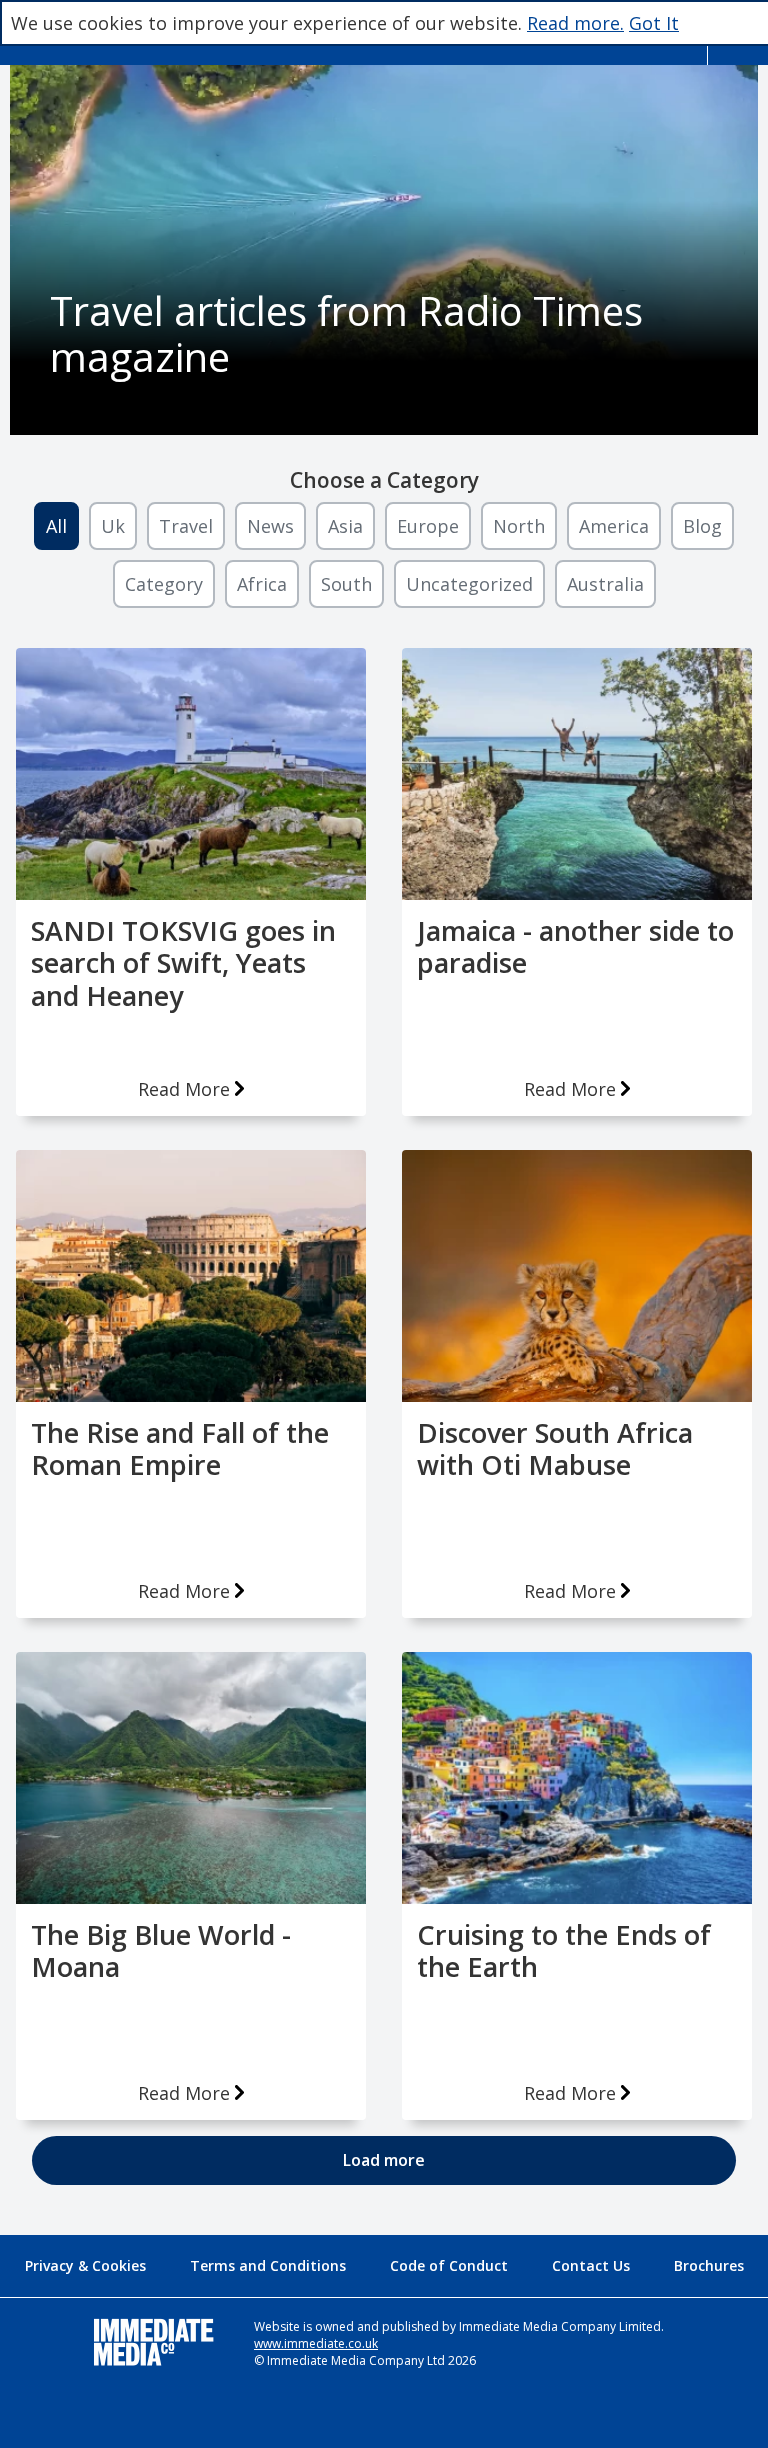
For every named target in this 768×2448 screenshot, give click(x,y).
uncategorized (469, 584)
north (519, 526)
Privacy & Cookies (85, 2265)
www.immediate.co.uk (316, 2343)
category (164, 584)
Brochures (709, 2265)
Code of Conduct (449, 2265)
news (270, 526)
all (56, 526)
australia (605, 584)
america (614, 526)
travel (186, 526)
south (346, 584)
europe (428, 526)
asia (345, 526)
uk (113, 526)
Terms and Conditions (268, 2265)
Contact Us (591, 2265)
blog (702, 526)
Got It (654, 23)
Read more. (575, 23)
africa (262, 584)
